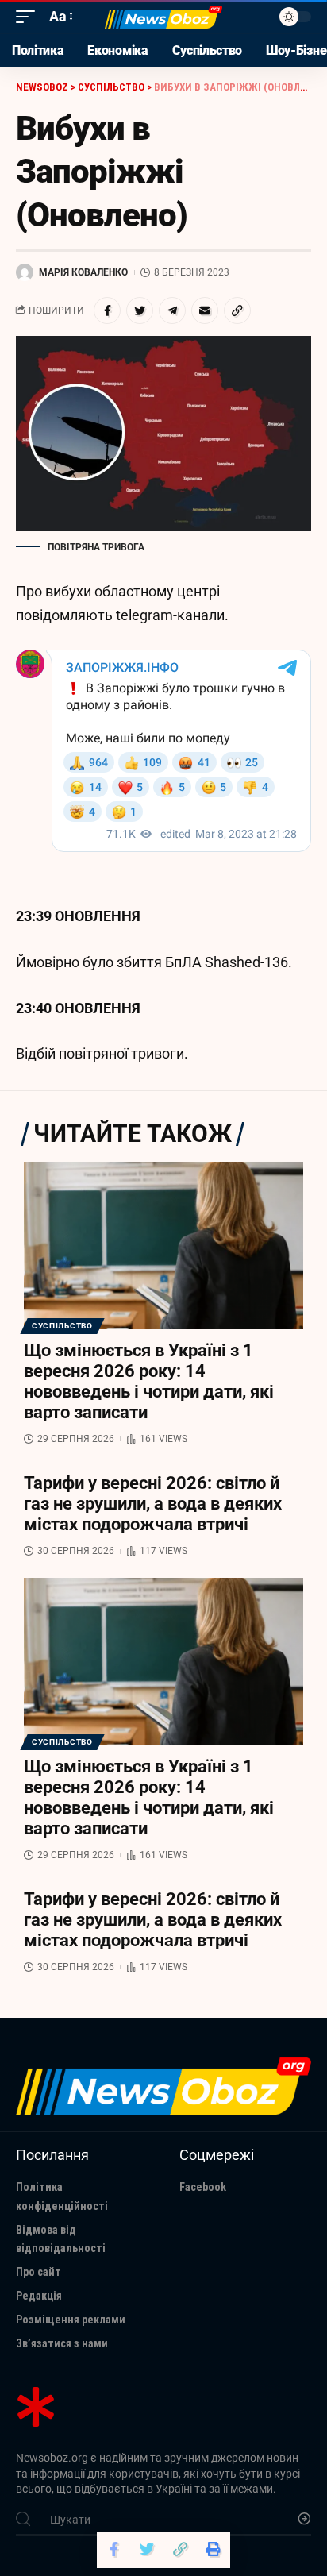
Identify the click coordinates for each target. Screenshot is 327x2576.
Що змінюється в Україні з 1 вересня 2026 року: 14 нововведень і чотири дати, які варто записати (149, 1381)
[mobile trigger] (29, 17)
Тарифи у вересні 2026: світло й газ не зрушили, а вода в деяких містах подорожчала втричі (153, 1504)
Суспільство (62, 1326)
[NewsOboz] (164, 17)
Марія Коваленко (83, 272)
